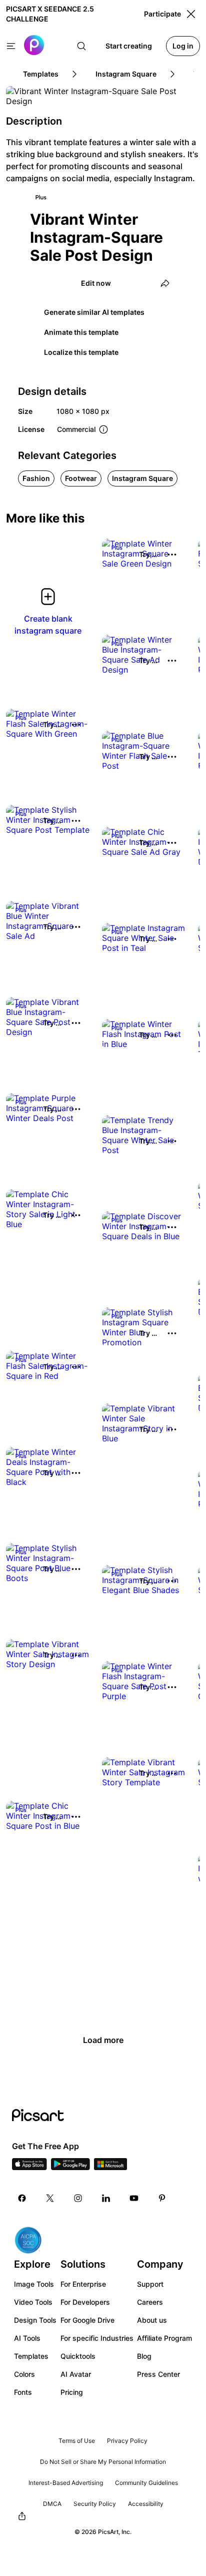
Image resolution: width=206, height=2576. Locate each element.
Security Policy (95, 2504)
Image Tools (34, 2284)
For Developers (85, 2302)
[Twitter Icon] (50, 2198)
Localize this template (81, 352)
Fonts (23, 2392)
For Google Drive (87, 2320)
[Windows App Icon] (110, 2167)
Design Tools (35, 2320)
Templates (31, 2356)
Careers (150, 2302)
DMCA (52, 2504)
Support (150, 2284)
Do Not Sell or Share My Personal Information (103, 2462)
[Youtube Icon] (134, 2198)
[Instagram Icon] (78, 2198)
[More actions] (172, 555)
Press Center (158, 2374)
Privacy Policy (127, 2441)
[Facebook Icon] (22, 2198)
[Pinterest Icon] (162, 2198)
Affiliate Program (164, 2338)
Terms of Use (77, 2441)
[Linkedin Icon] (106, 2198)
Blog (144, 2356)
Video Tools (33, 2302)
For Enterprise (83, 2284)
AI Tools (27, 2338)
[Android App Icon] (70, 2167)
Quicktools (78, 2356)
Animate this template (81, 332)
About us (152, 2320)
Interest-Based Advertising (66, 2483)
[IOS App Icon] (29, 2167)
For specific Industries (97, 2338)
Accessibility (146, 2504)
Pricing (72, 2392)
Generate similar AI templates (94, 312)
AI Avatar (76, 2374)
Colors (24, 2374)
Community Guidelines (146, 2483)
